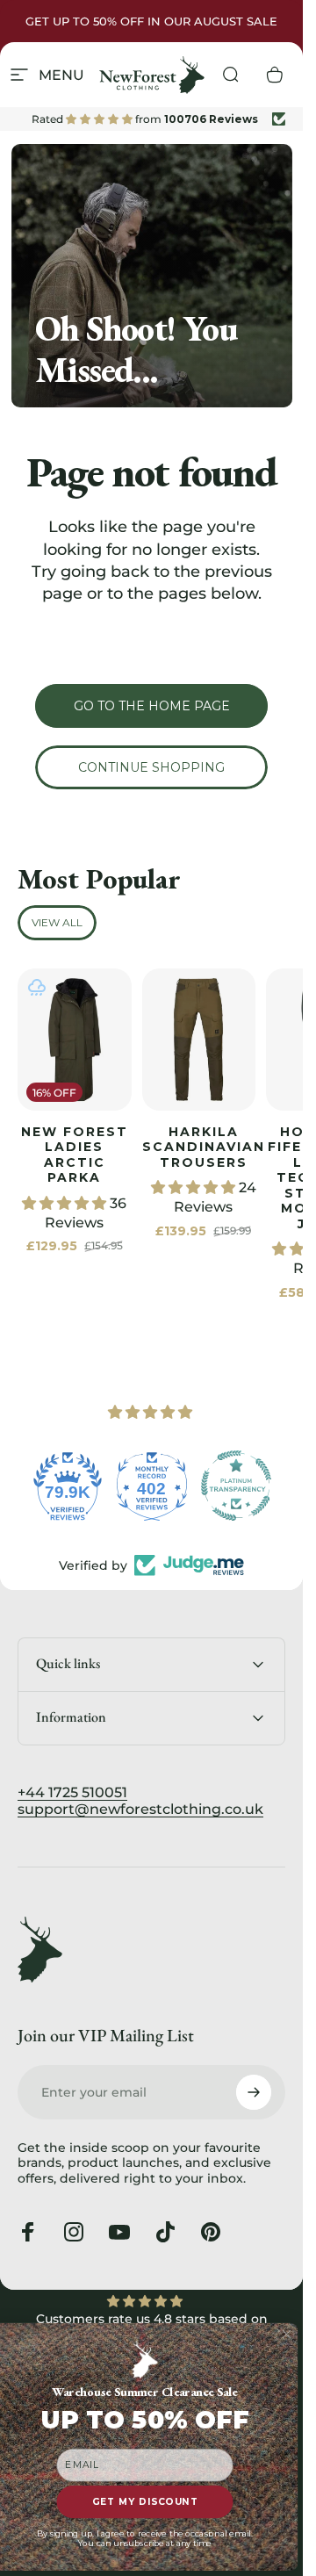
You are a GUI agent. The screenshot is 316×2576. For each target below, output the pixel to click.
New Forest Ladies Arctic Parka (75, 1155)
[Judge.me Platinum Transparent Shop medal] (236, 1486)
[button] (66, 1203)
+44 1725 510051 (72, 1792)
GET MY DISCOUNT (145, 2502)
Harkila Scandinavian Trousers (204, 1147)
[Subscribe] (254, 2092)
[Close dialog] (287, 2335)
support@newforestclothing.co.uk (140, 1809)
